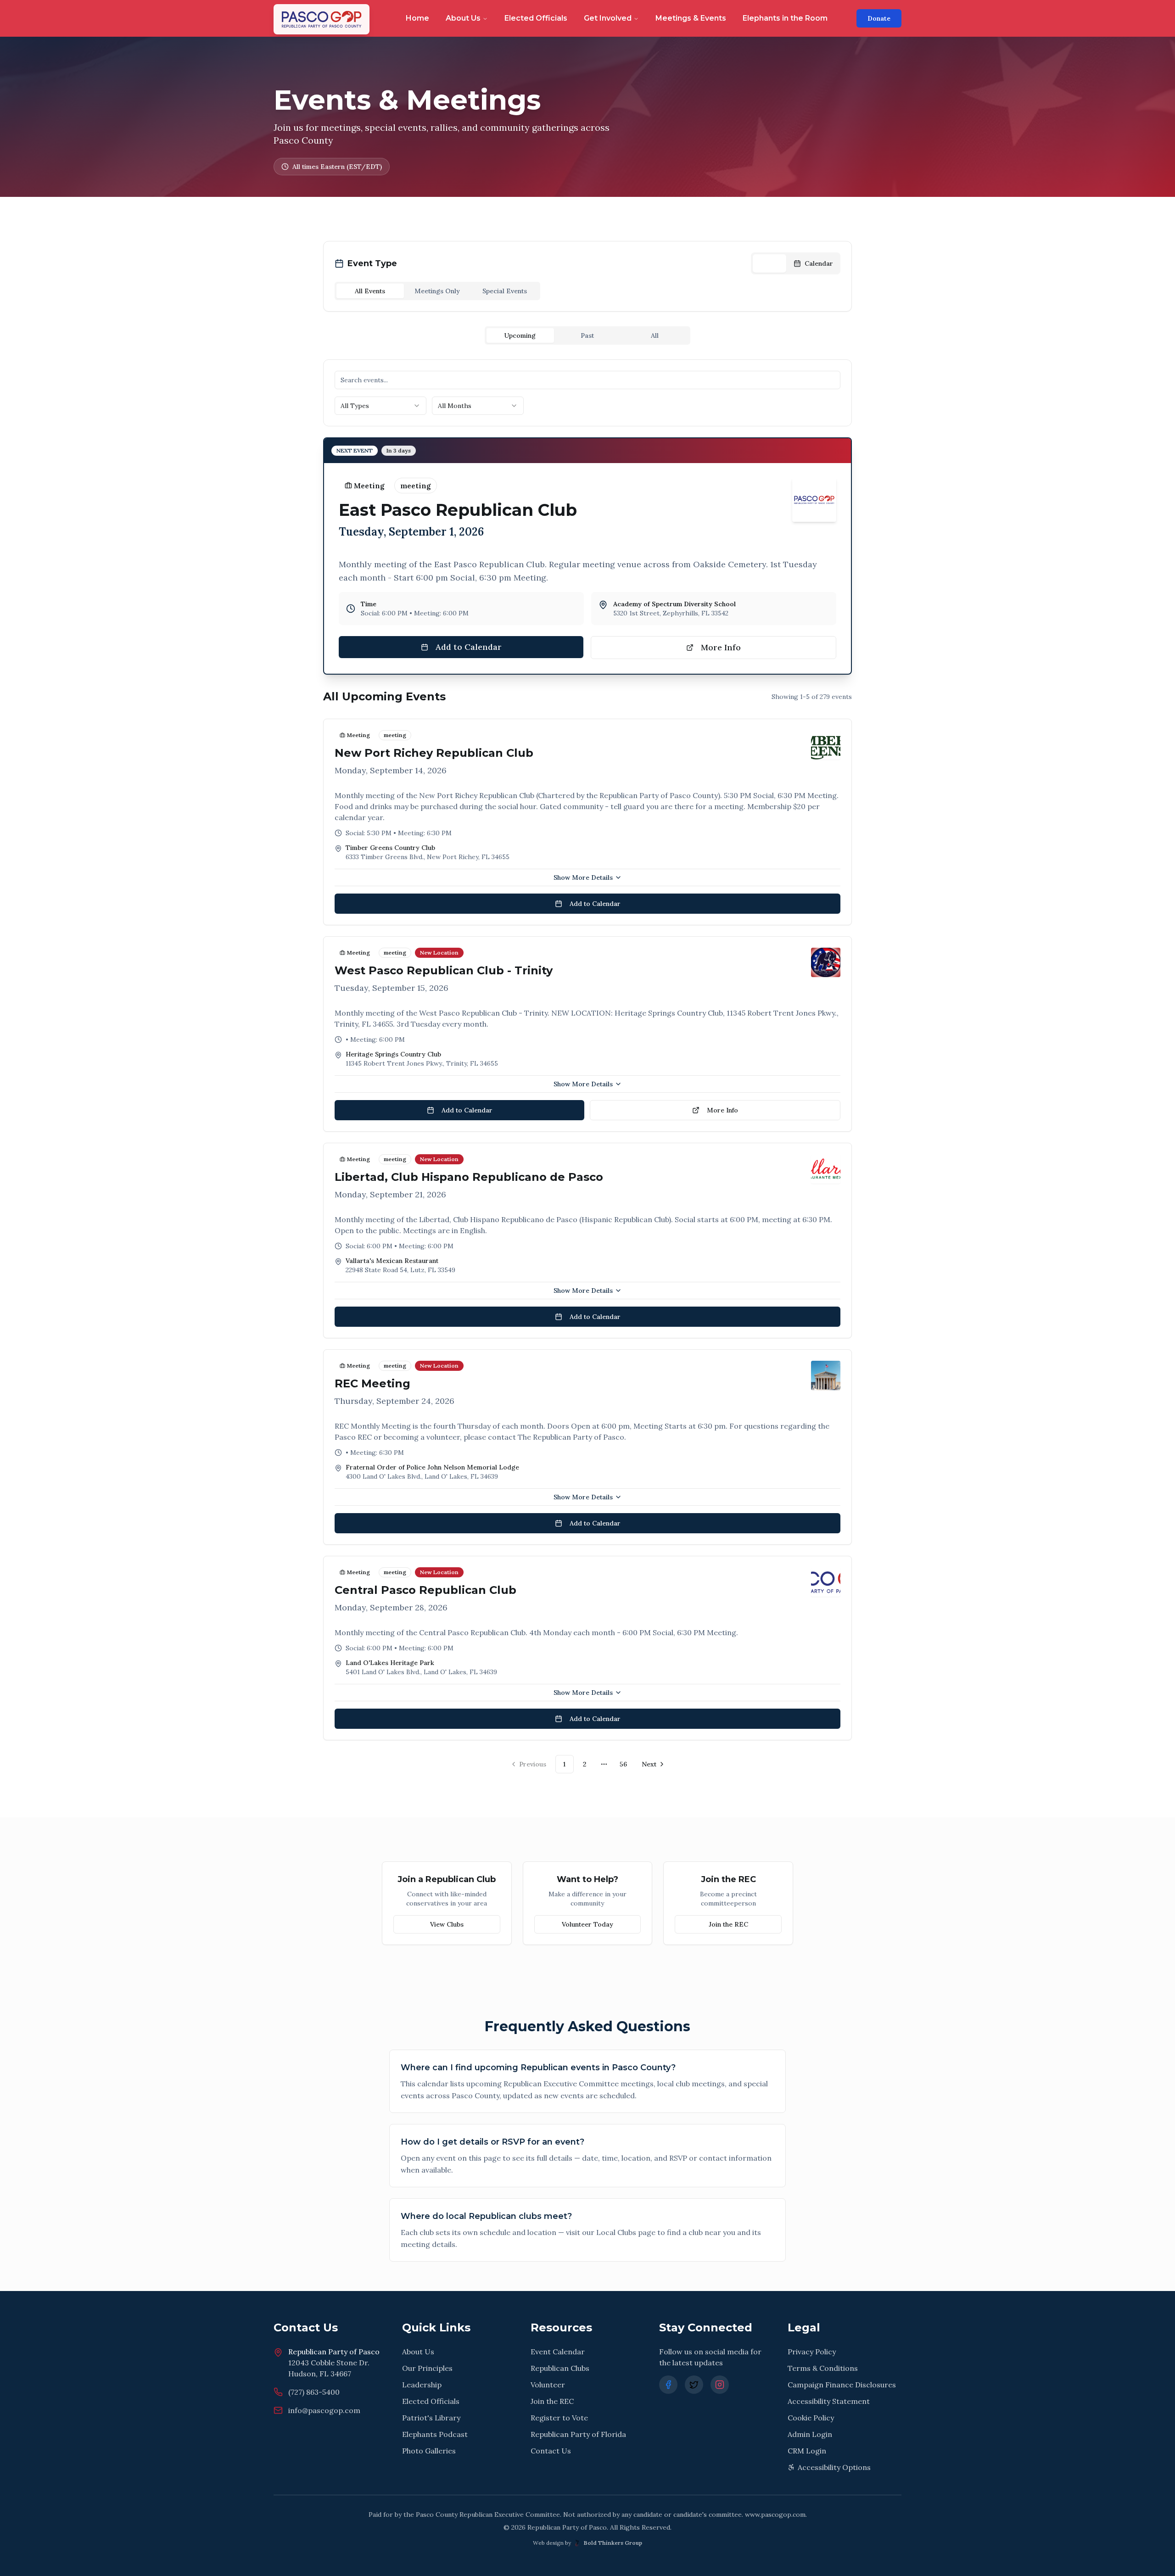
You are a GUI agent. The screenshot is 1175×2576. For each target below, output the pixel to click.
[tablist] (437, 291)
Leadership (422, 2385)
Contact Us (551, 2451)
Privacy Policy (812, 2352)
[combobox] (380, 406)
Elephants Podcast (435, 2434)
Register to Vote (559, 2418)
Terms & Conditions (823, 2368)
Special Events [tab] (505, 291)
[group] (796, 263)
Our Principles (427, 2368)
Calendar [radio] (819, 263)
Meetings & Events (691, 18)
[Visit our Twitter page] (694, 2385)
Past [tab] (587, 335)
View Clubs (447, 1924)
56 (623, 1764)
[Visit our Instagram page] (720, 2385)
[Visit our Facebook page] (668, 2385)
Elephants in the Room (785, 18)
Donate (879, 18)
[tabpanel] (587, 1066)
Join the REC (728, 1924)
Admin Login (810, 2434)
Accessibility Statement (829, 2401)
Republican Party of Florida (578, 2434)
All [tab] (655, 335)
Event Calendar (558, 2352)
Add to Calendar (469, 647)
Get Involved (608, 18)
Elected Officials (536, 18)
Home (417, 18)
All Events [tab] (370, 291)
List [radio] (775, 263)
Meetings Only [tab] (437, 291)
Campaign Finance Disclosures (842, 2385)
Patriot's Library (431, 2418)
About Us (463, 18)
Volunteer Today (587, 1924)
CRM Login (807, 2451)
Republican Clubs (560, 2368)
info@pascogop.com (324, 2410)
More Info (721, 647)
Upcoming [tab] (520, 335)
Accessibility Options (834, 2467)
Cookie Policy (811, 2418)
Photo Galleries (429, 2451)
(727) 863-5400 (314, 2392)
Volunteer (548, 2385)
